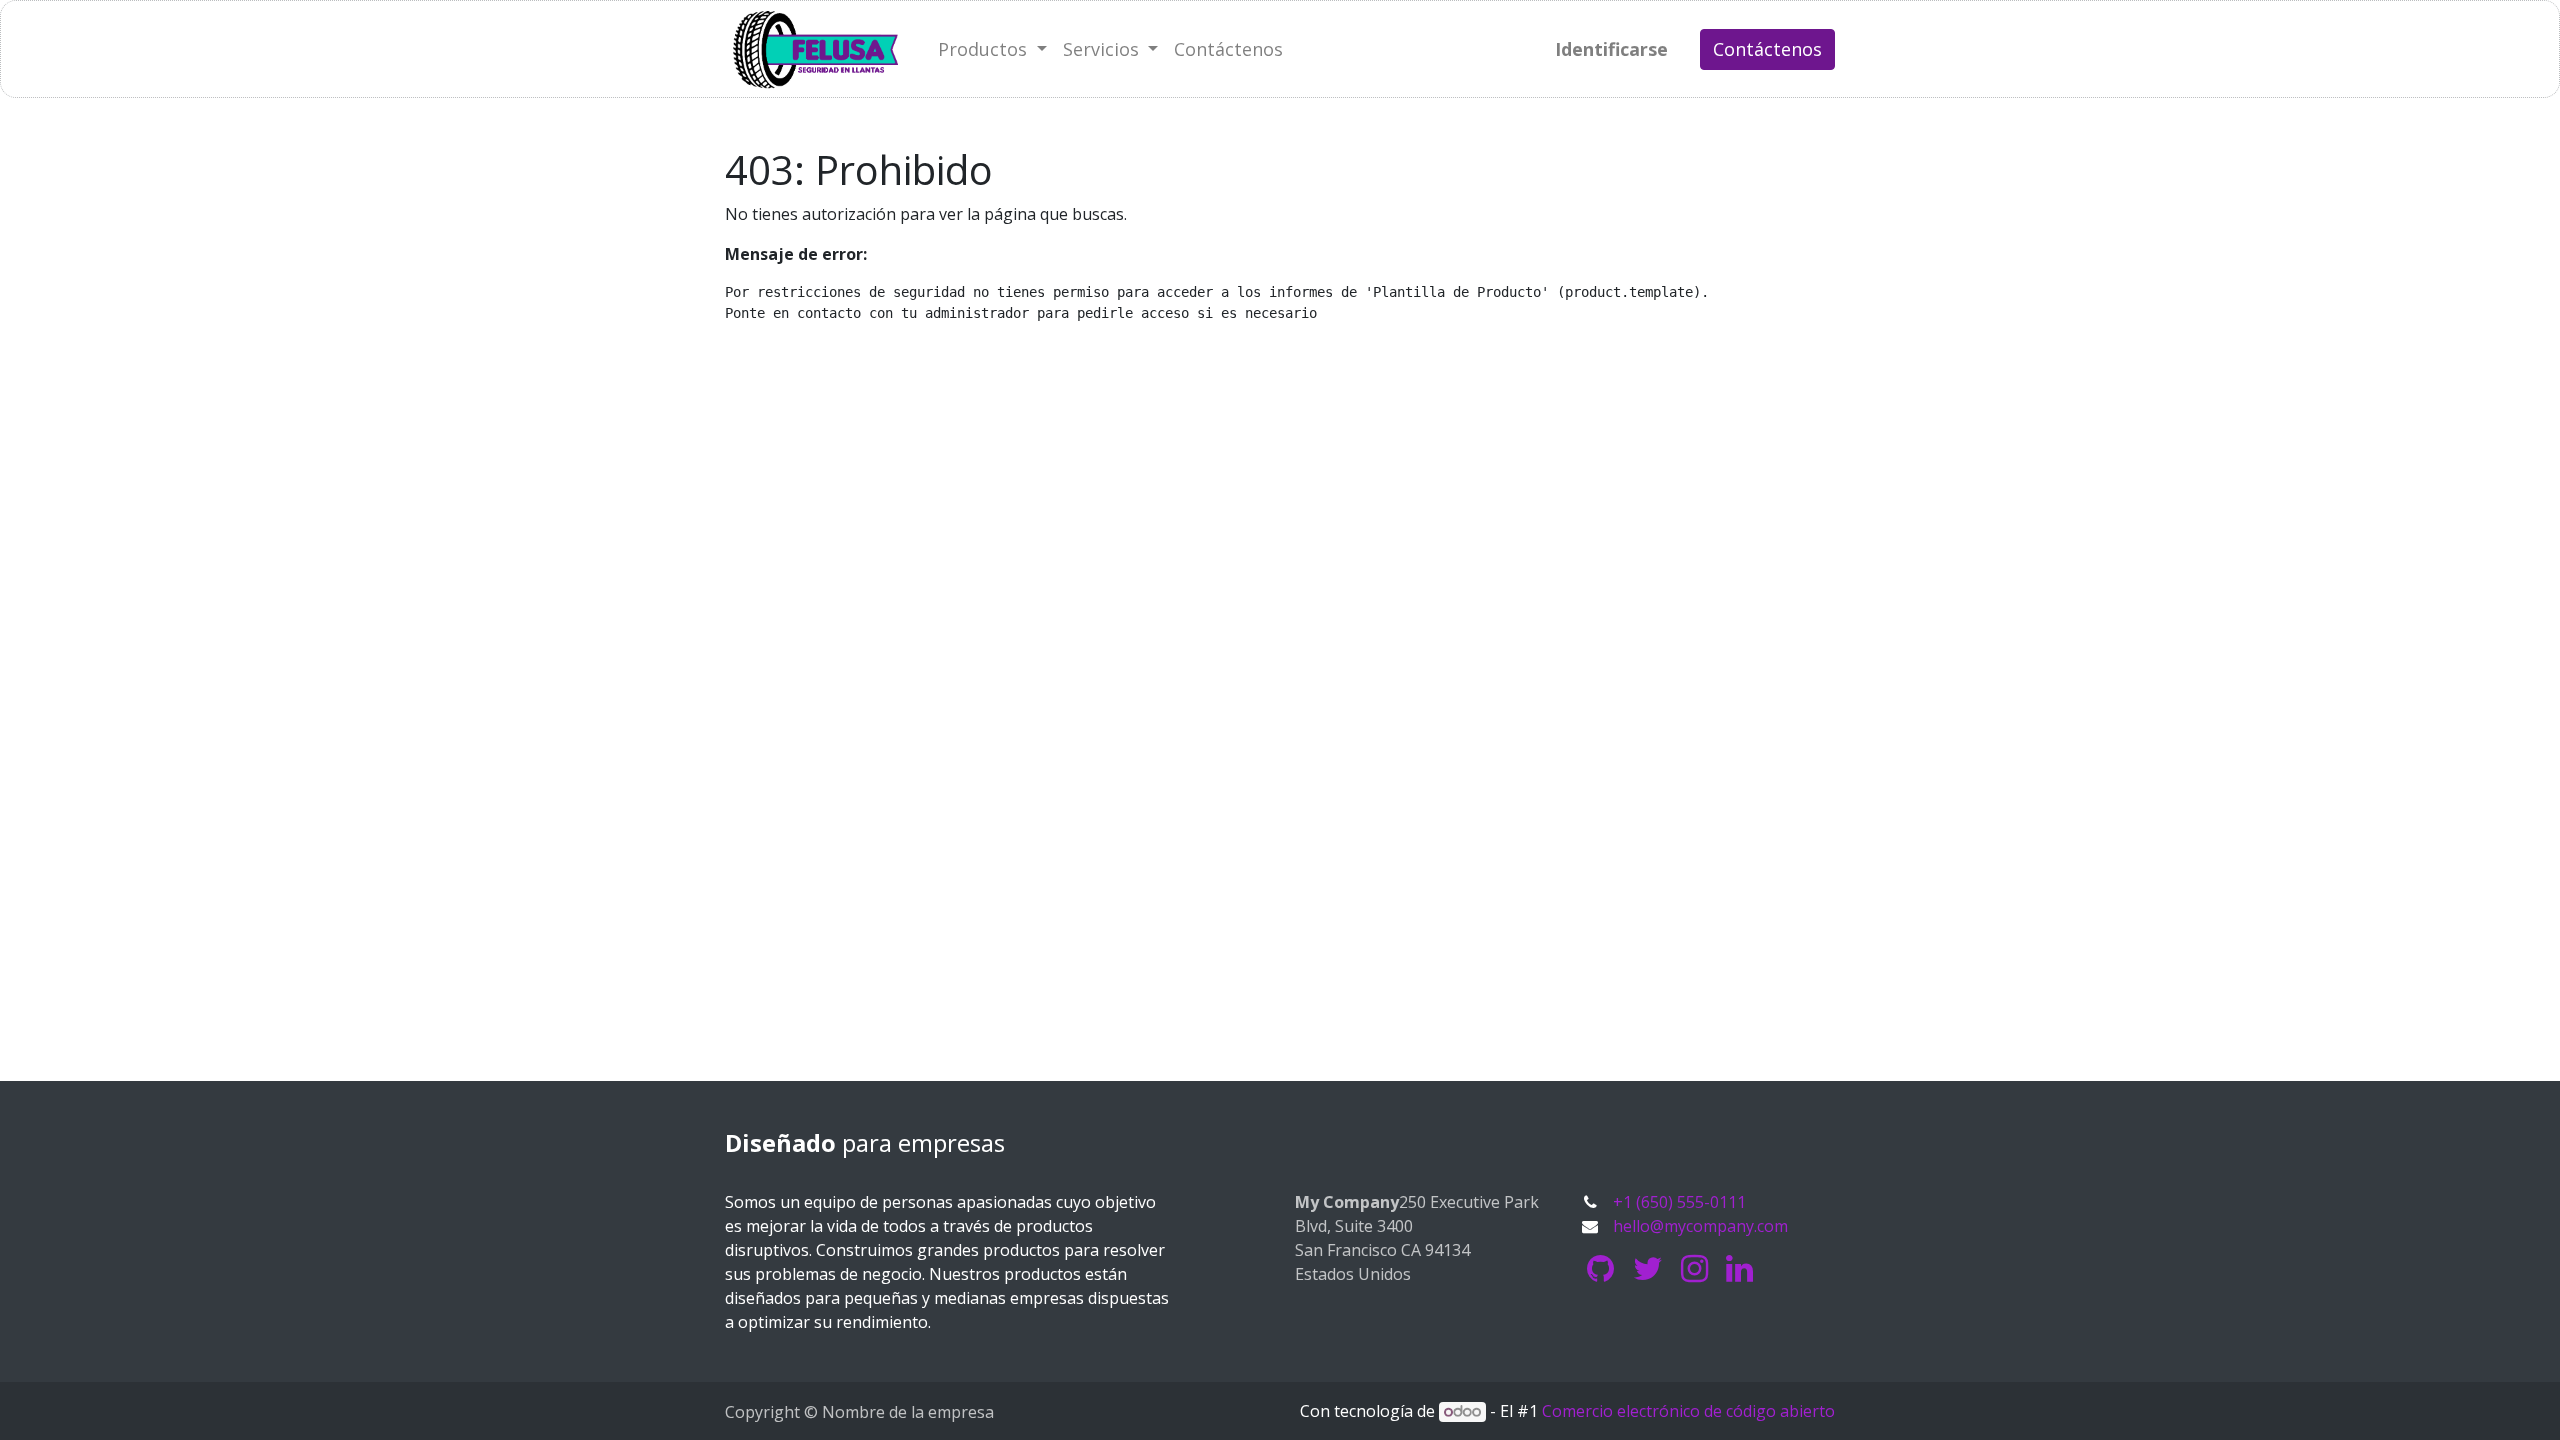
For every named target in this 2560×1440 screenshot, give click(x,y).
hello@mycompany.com (1700, 1226)
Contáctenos (1767, 49)
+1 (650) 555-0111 (1679, 1202)
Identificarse (1611, 49)
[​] (1600, 1269)
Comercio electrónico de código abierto (1688, 1411)
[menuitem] (1228, 49)
